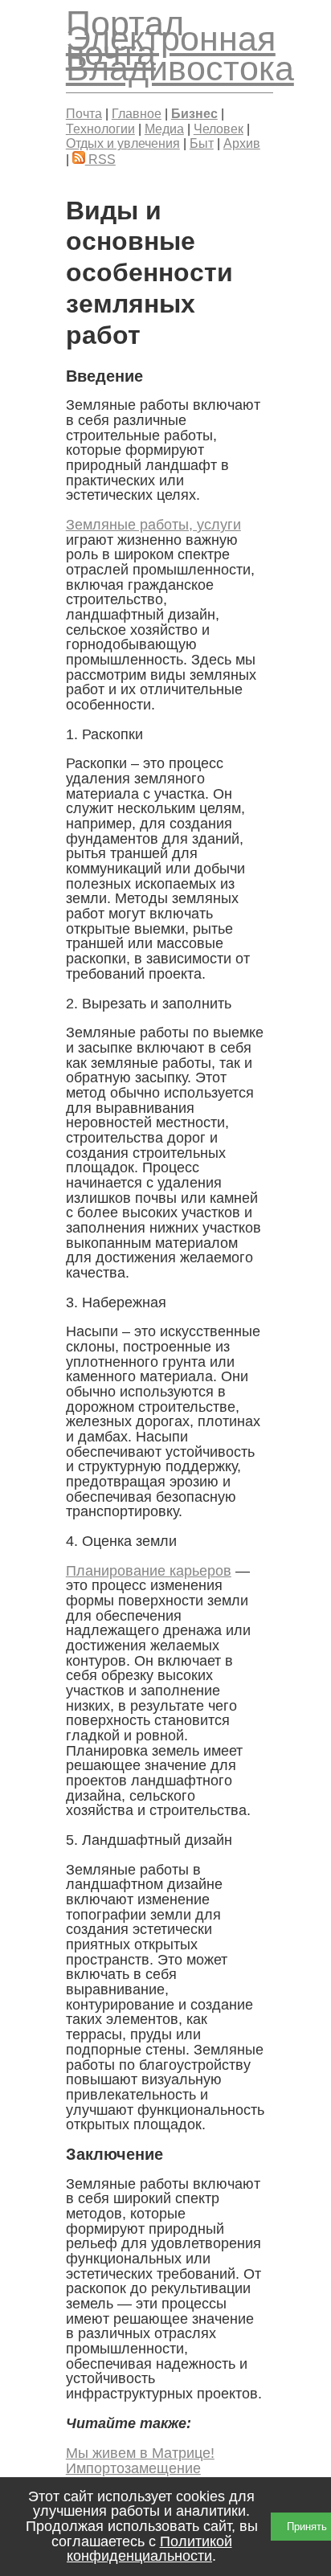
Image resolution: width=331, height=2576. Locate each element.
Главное (137, 113)
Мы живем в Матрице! (140, 2453)
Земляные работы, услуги (153, 525)
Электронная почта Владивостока (180, 53)
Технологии (100, 129)
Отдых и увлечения (123, 143)
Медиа (164, 129)
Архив (242, 143)
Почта (84, 113)
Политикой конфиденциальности (149, 2549)
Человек (219, 129)
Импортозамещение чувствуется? (133, 2476)
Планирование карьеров (149, 1571)
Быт (202, 143)
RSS (100, 159)
